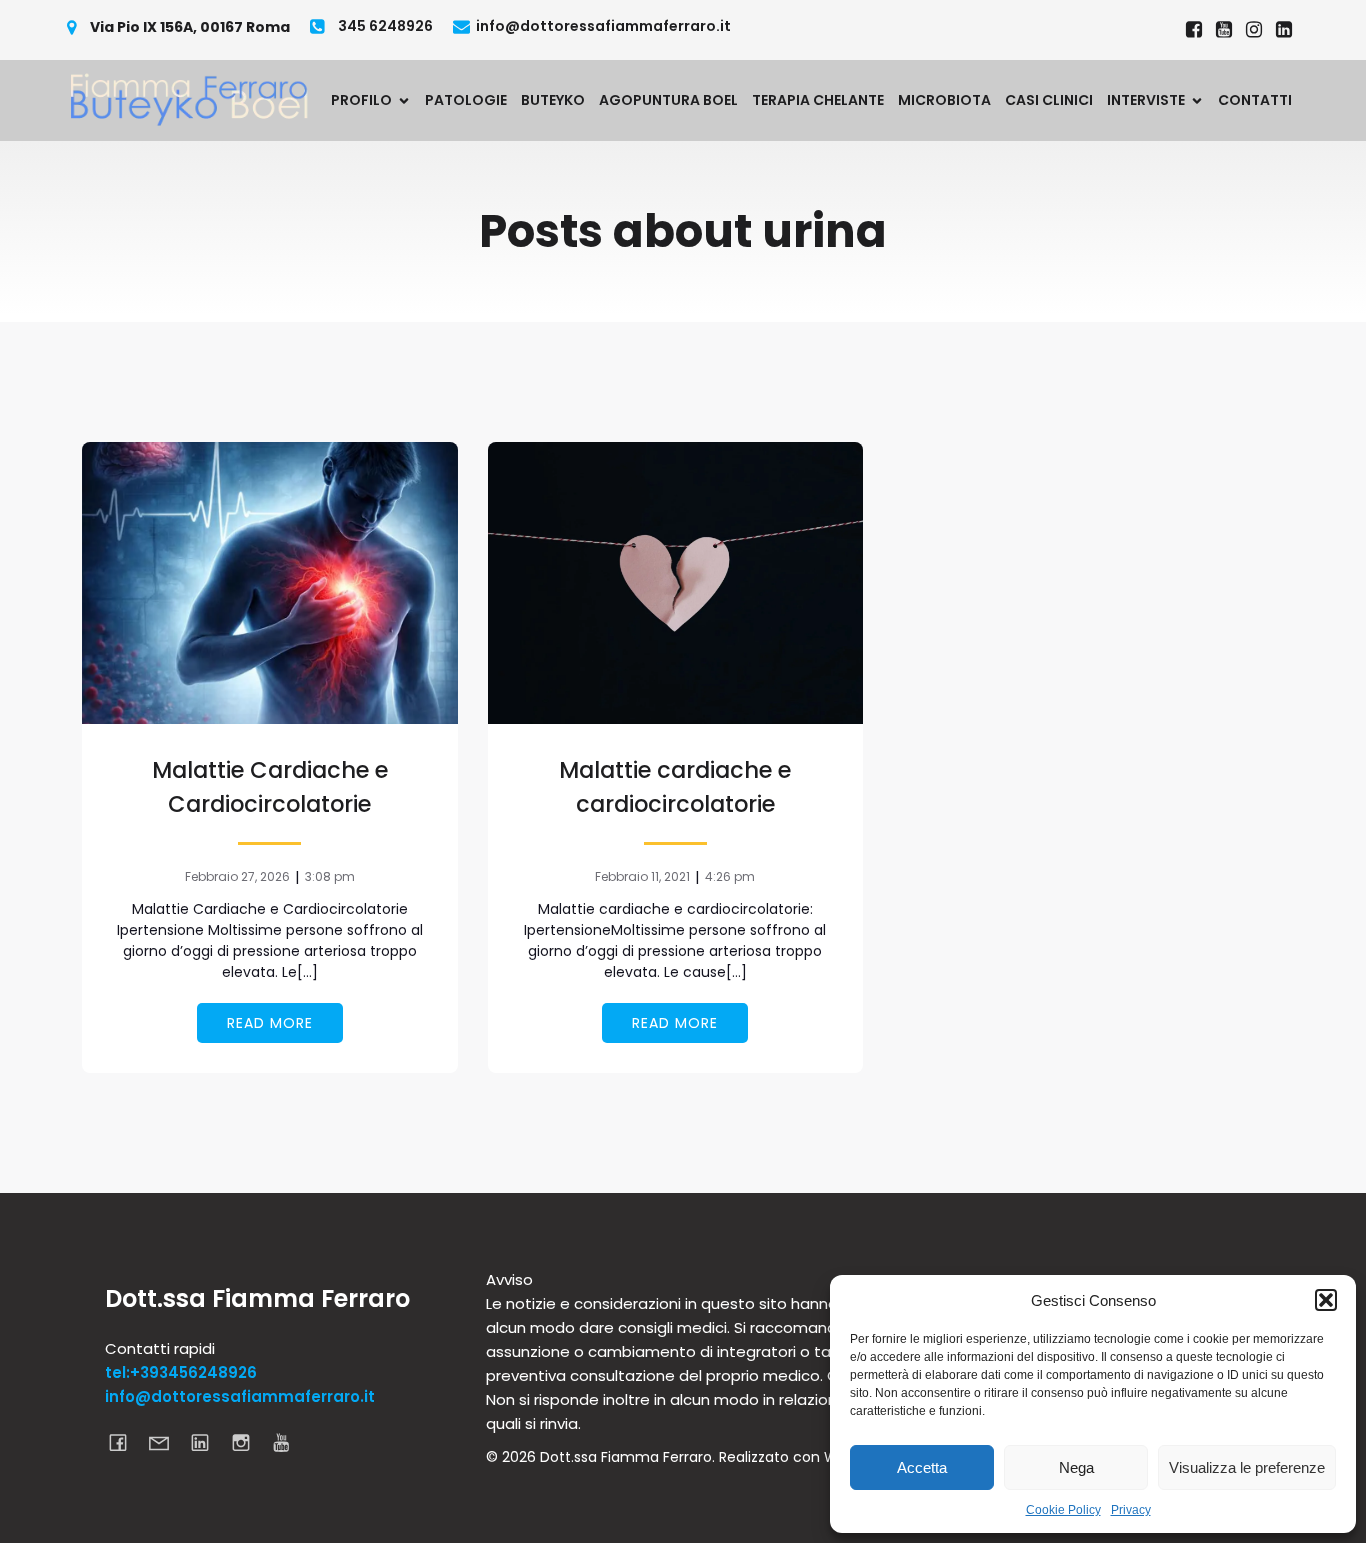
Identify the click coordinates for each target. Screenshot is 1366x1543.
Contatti (1255, 100)
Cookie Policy (1063, 1510)
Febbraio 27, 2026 (237, 876)
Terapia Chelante (818, 100)
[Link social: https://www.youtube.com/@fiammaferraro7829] (1224, 30)
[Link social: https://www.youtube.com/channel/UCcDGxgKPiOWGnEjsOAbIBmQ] (289, 1442)
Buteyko (553, 100)
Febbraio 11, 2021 (642, 876)
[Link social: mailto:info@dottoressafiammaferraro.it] (166, 1442)
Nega (1076, 1467)
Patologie (466, 100)
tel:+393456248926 (181, 1372)
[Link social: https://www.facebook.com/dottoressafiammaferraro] (1194, 30)
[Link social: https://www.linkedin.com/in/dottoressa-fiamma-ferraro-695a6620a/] (1284, 30)
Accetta (922, 1467)
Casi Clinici (1049, 100)
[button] (1326, 1300)
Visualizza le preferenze (1247, 1467)
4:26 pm (730, 876)
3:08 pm (330, 876)
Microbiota (944, 100)
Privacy (1131, 1510)
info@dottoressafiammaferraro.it (240, 1396)
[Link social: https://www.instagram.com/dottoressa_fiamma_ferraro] (1254, 30)
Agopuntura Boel (668, 100)
